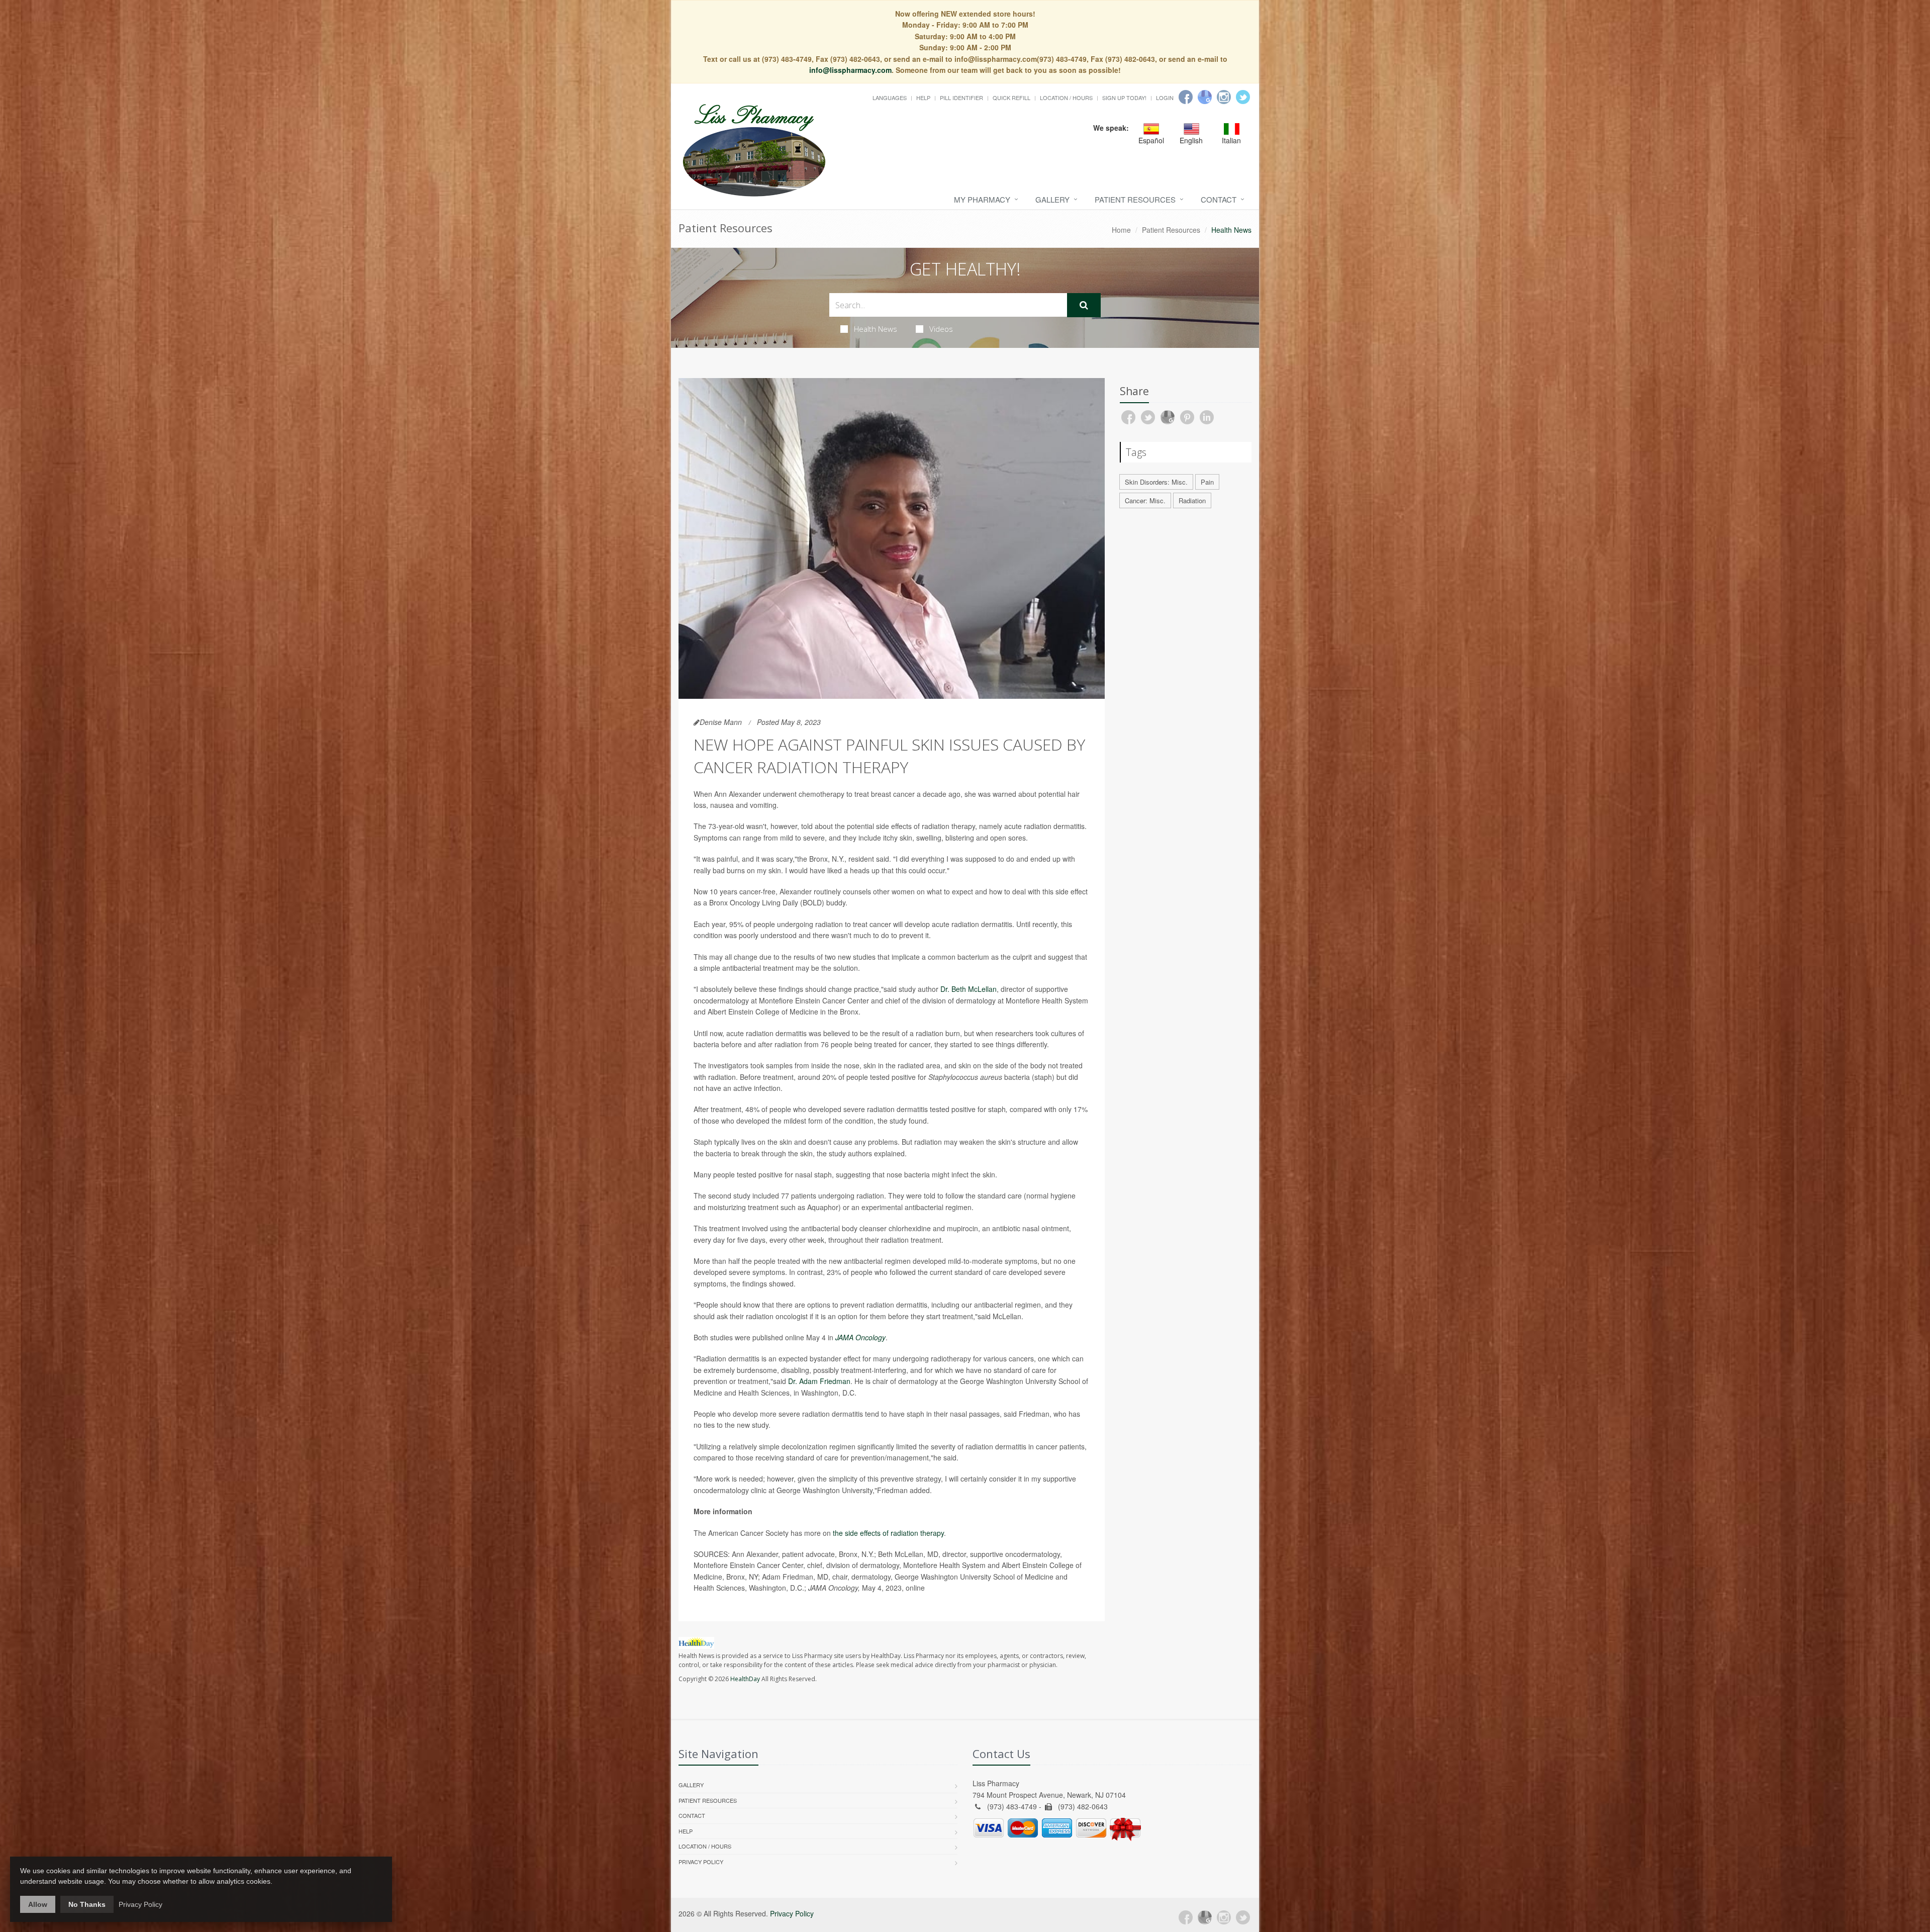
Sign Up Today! (1124, 98)
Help (923, 98)
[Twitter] (1243, 97)
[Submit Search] (1084, 305)
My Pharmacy (982, 199)
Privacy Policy (701, 1862)
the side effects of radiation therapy (888, 1533)
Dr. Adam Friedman (819, 1381)
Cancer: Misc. (1145, 500)
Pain (1207, 482)
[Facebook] (1186, 97)
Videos (941, 329)
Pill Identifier (961, 98)
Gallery (1052, 199)
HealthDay (745, 1679)
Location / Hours (1066, 98)
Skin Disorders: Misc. (1156, 482)
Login (1165, 98)
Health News (876, 329)
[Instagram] (1224, 97)
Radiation (1192, 500)
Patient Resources (1135, 199)
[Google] (1205, 97)
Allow (38, 1904)
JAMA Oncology (860, 1337)
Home (1121, 230)
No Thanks (87, 1904)
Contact (1219, 199)
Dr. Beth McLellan (969, 989)
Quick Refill (1011, 98)
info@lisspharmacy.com (850, 70)
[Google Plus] (1205, 1917)
